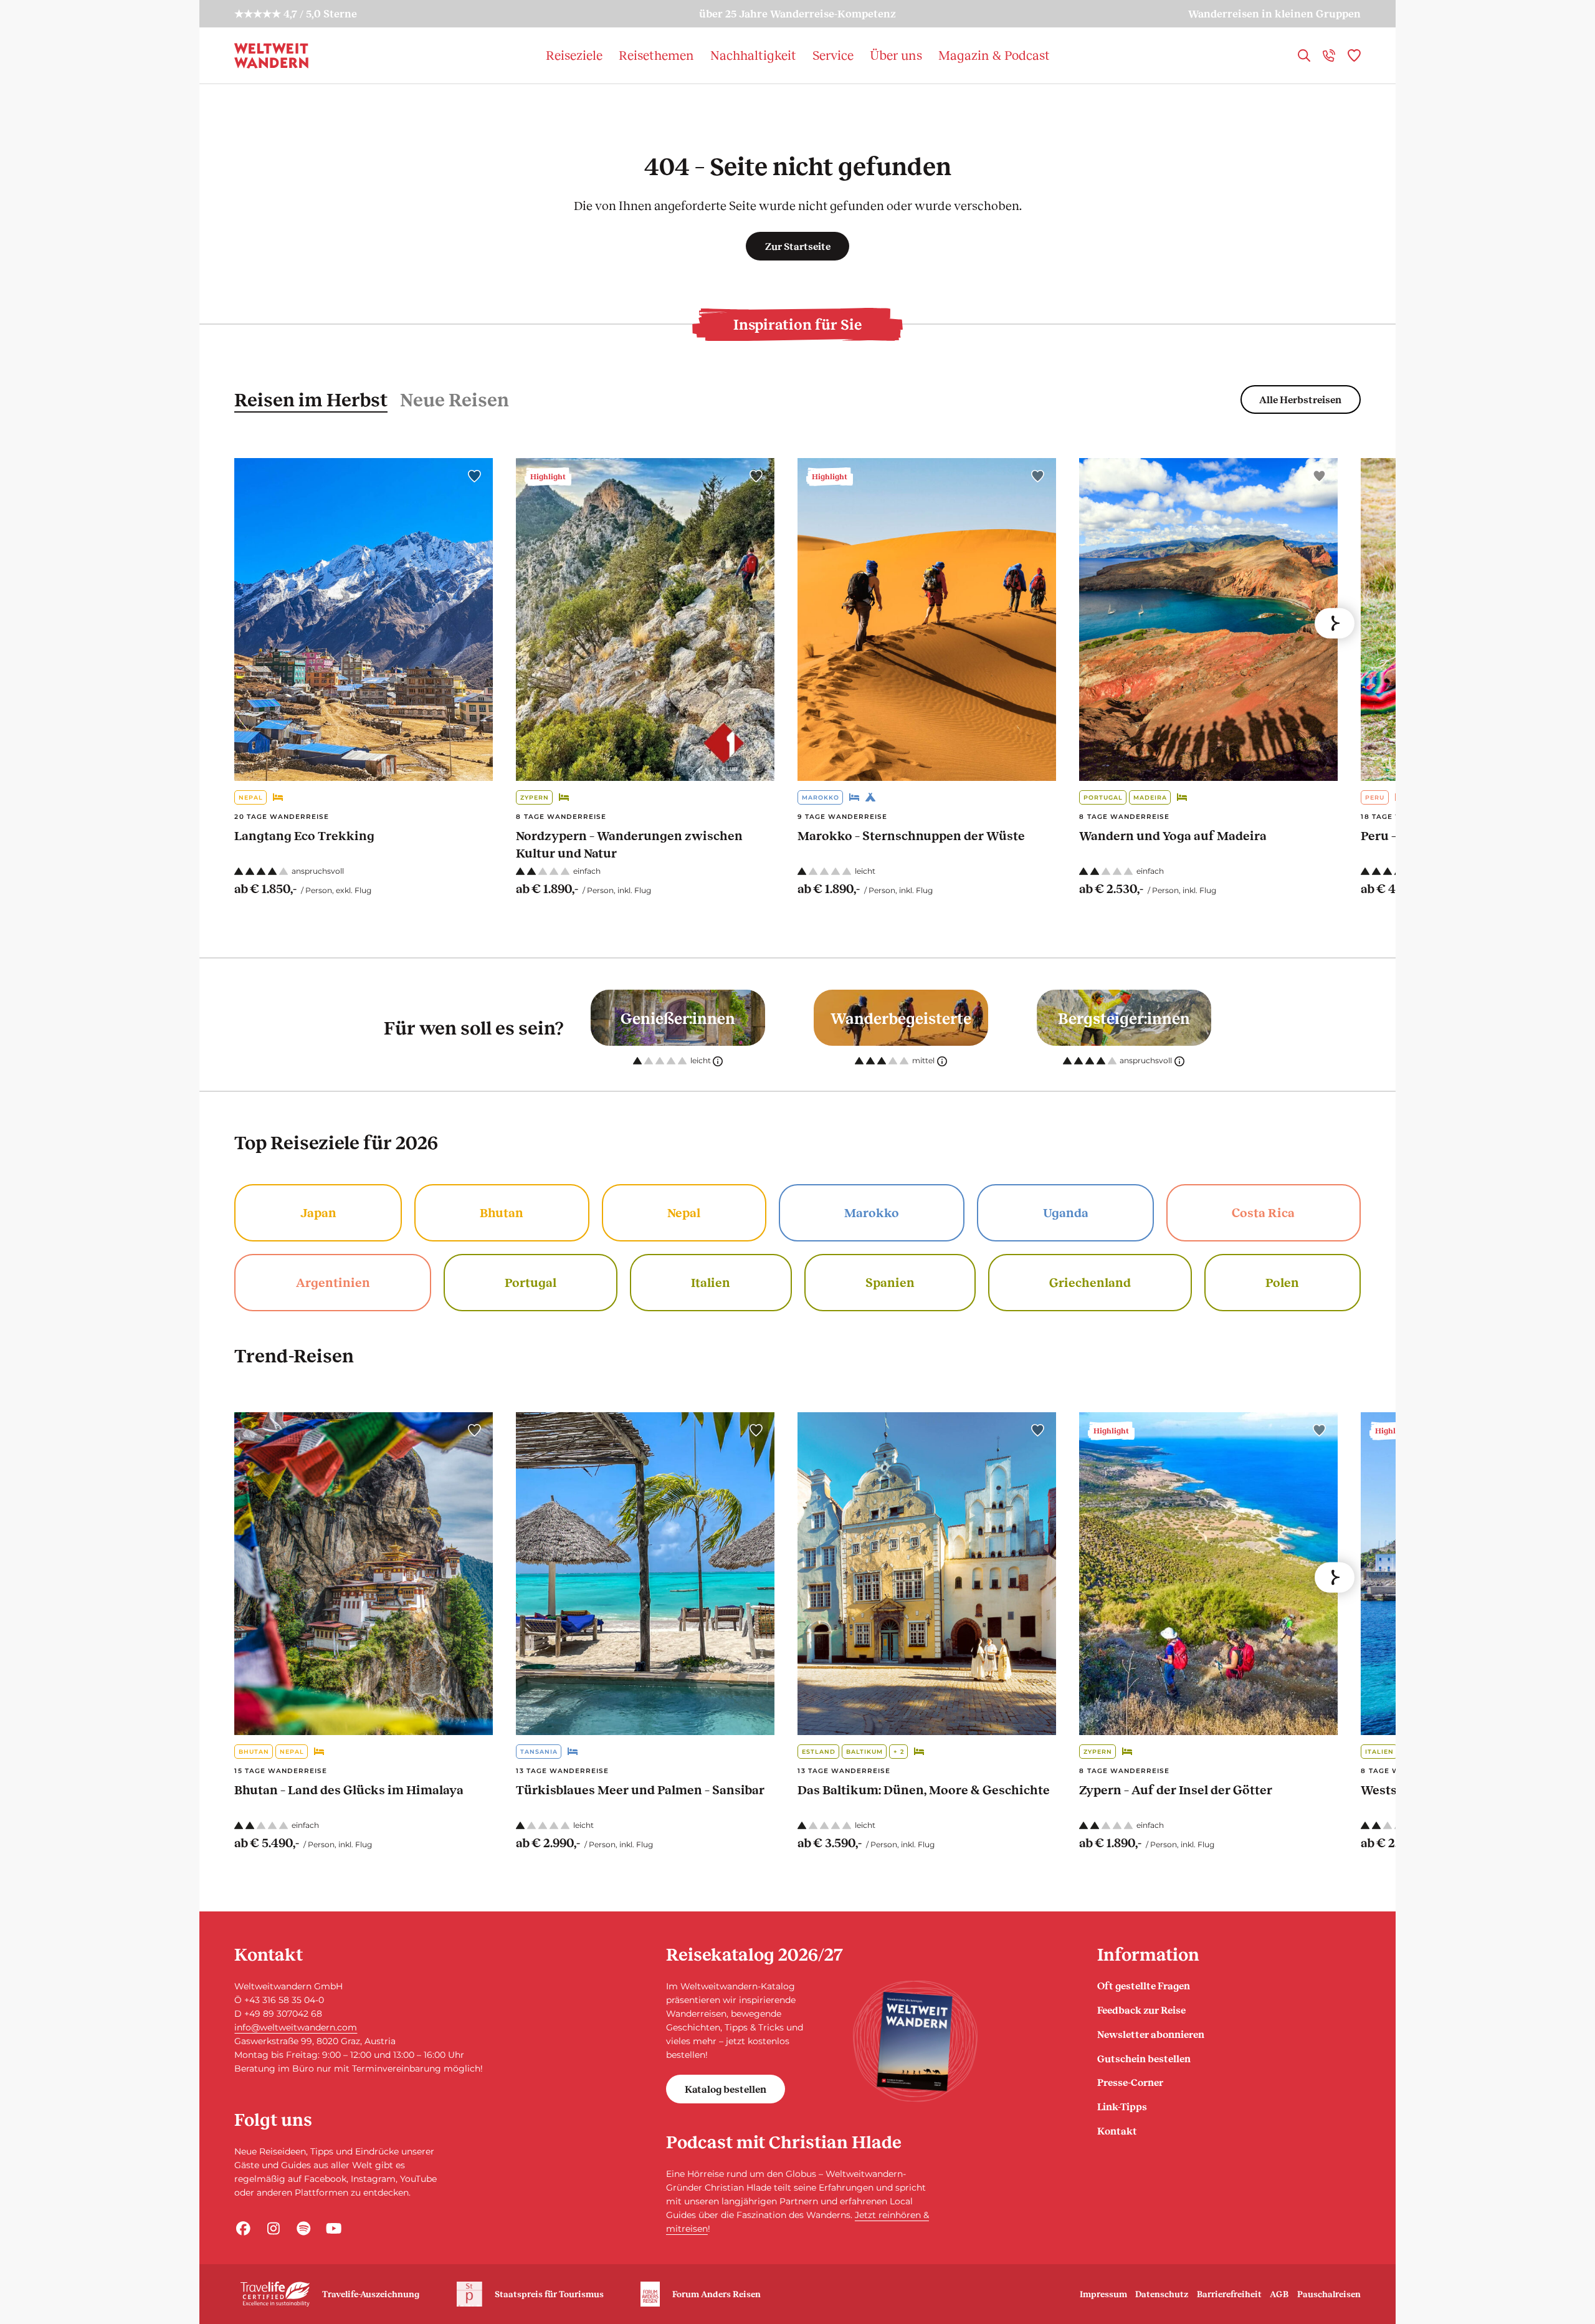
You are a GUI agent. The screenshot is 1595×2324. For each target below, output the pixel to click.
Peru (1375, 797)
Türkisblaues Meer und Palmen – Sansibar (640, 1789)
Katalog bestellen (726, 2089)
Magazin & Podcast (994, 55)
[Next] (1335, 623)
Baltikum (864, 1752)
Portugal (1103, 797)
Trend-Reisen (294, 1355)
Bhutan (502, 1212)
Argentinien (333, 1282)
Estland (819, 1752)
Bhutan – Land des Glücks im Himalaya (349, 1789)
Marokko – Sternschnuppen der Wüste (911, 835)
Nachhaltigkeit (753, 55)
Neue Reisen (455, 399)
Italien (711, 1282)
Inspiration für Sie (797, 324)
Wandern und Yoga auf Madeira (1173, 835)
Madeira (1150, 797)
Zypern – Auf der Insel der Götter (1176, 1789)
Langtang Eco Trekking (304, 835)
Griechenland (1090, 1282)
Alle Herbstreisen (1300, 399)
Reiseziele (574, 55)
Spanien (890, 1282)
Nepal (251, 797)
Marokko (821, 797)
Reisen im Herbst (311, 399)
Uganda (1066, 1212)
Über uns (896, 55)
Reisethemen (656, 55)
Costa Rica (1263, 1212)
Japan (318, 1212)
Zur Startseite (798, 246)
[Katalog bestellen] (915, 2041)
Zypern (535, 797)
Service (833, 55)
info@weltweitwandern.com (296, 2027)
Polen (1282, 1282)
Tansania (539, 1752)
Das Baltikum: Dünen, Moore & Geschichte (924, 1789)
